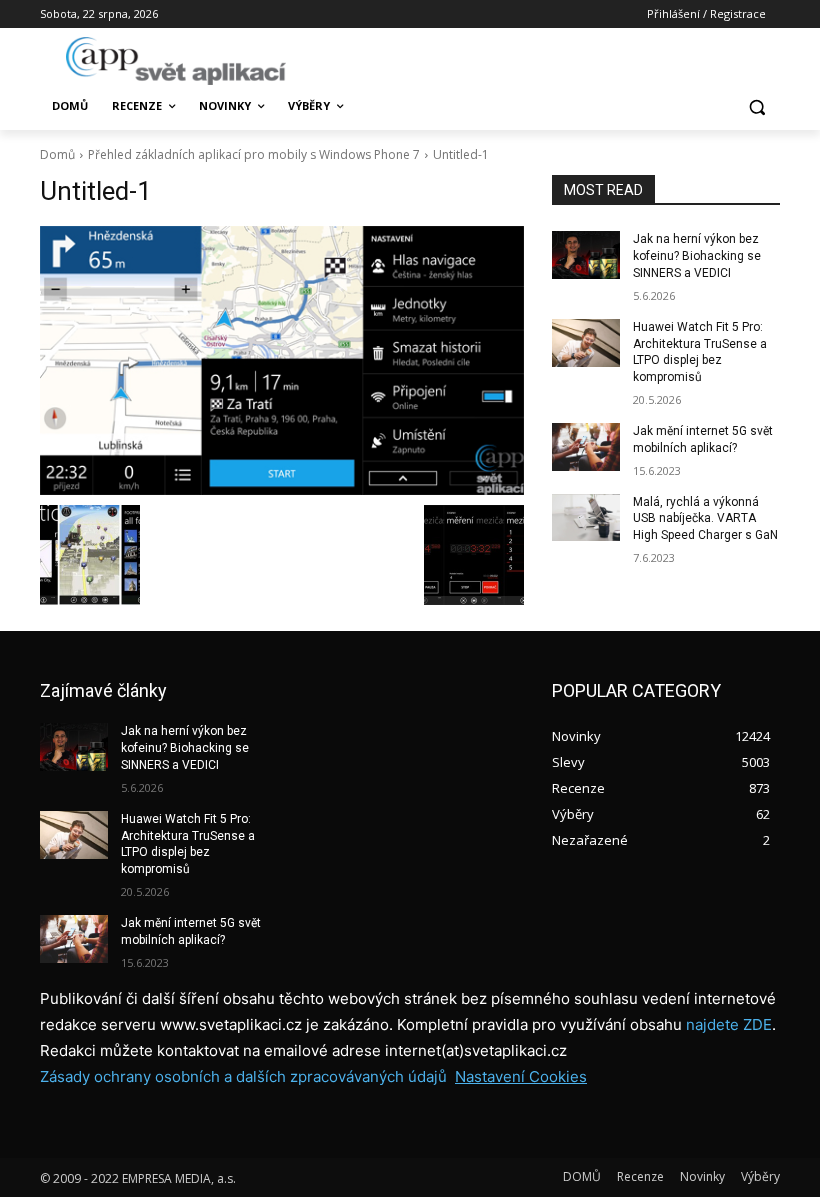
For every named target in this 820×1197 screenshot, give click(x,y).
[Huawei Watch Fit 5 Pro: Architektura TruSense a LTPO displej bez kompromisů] (586, 343)
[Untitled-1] (282, 360)
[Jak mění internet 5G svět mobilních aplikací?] (586, 447)
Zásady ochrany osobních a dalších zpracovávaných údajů (243, 1076)
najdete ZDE (729, 1024)
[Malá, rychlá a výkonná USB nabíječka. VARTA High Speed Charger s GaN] (586, 518)
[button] (756, 106)
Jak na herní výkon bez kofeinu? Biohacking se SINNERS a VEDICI (697, 256)
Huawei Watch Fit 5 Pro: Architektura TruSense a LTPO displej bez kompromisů (188, 844)
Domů (57, 154)
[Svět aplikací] (176, 61)
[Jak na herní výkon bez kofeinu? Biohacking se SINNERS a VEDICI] (586, 255)
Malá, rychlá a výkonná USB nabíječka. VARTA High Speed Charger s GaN (705, 519)
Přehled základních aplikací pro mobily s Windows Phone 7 (254, 154)
